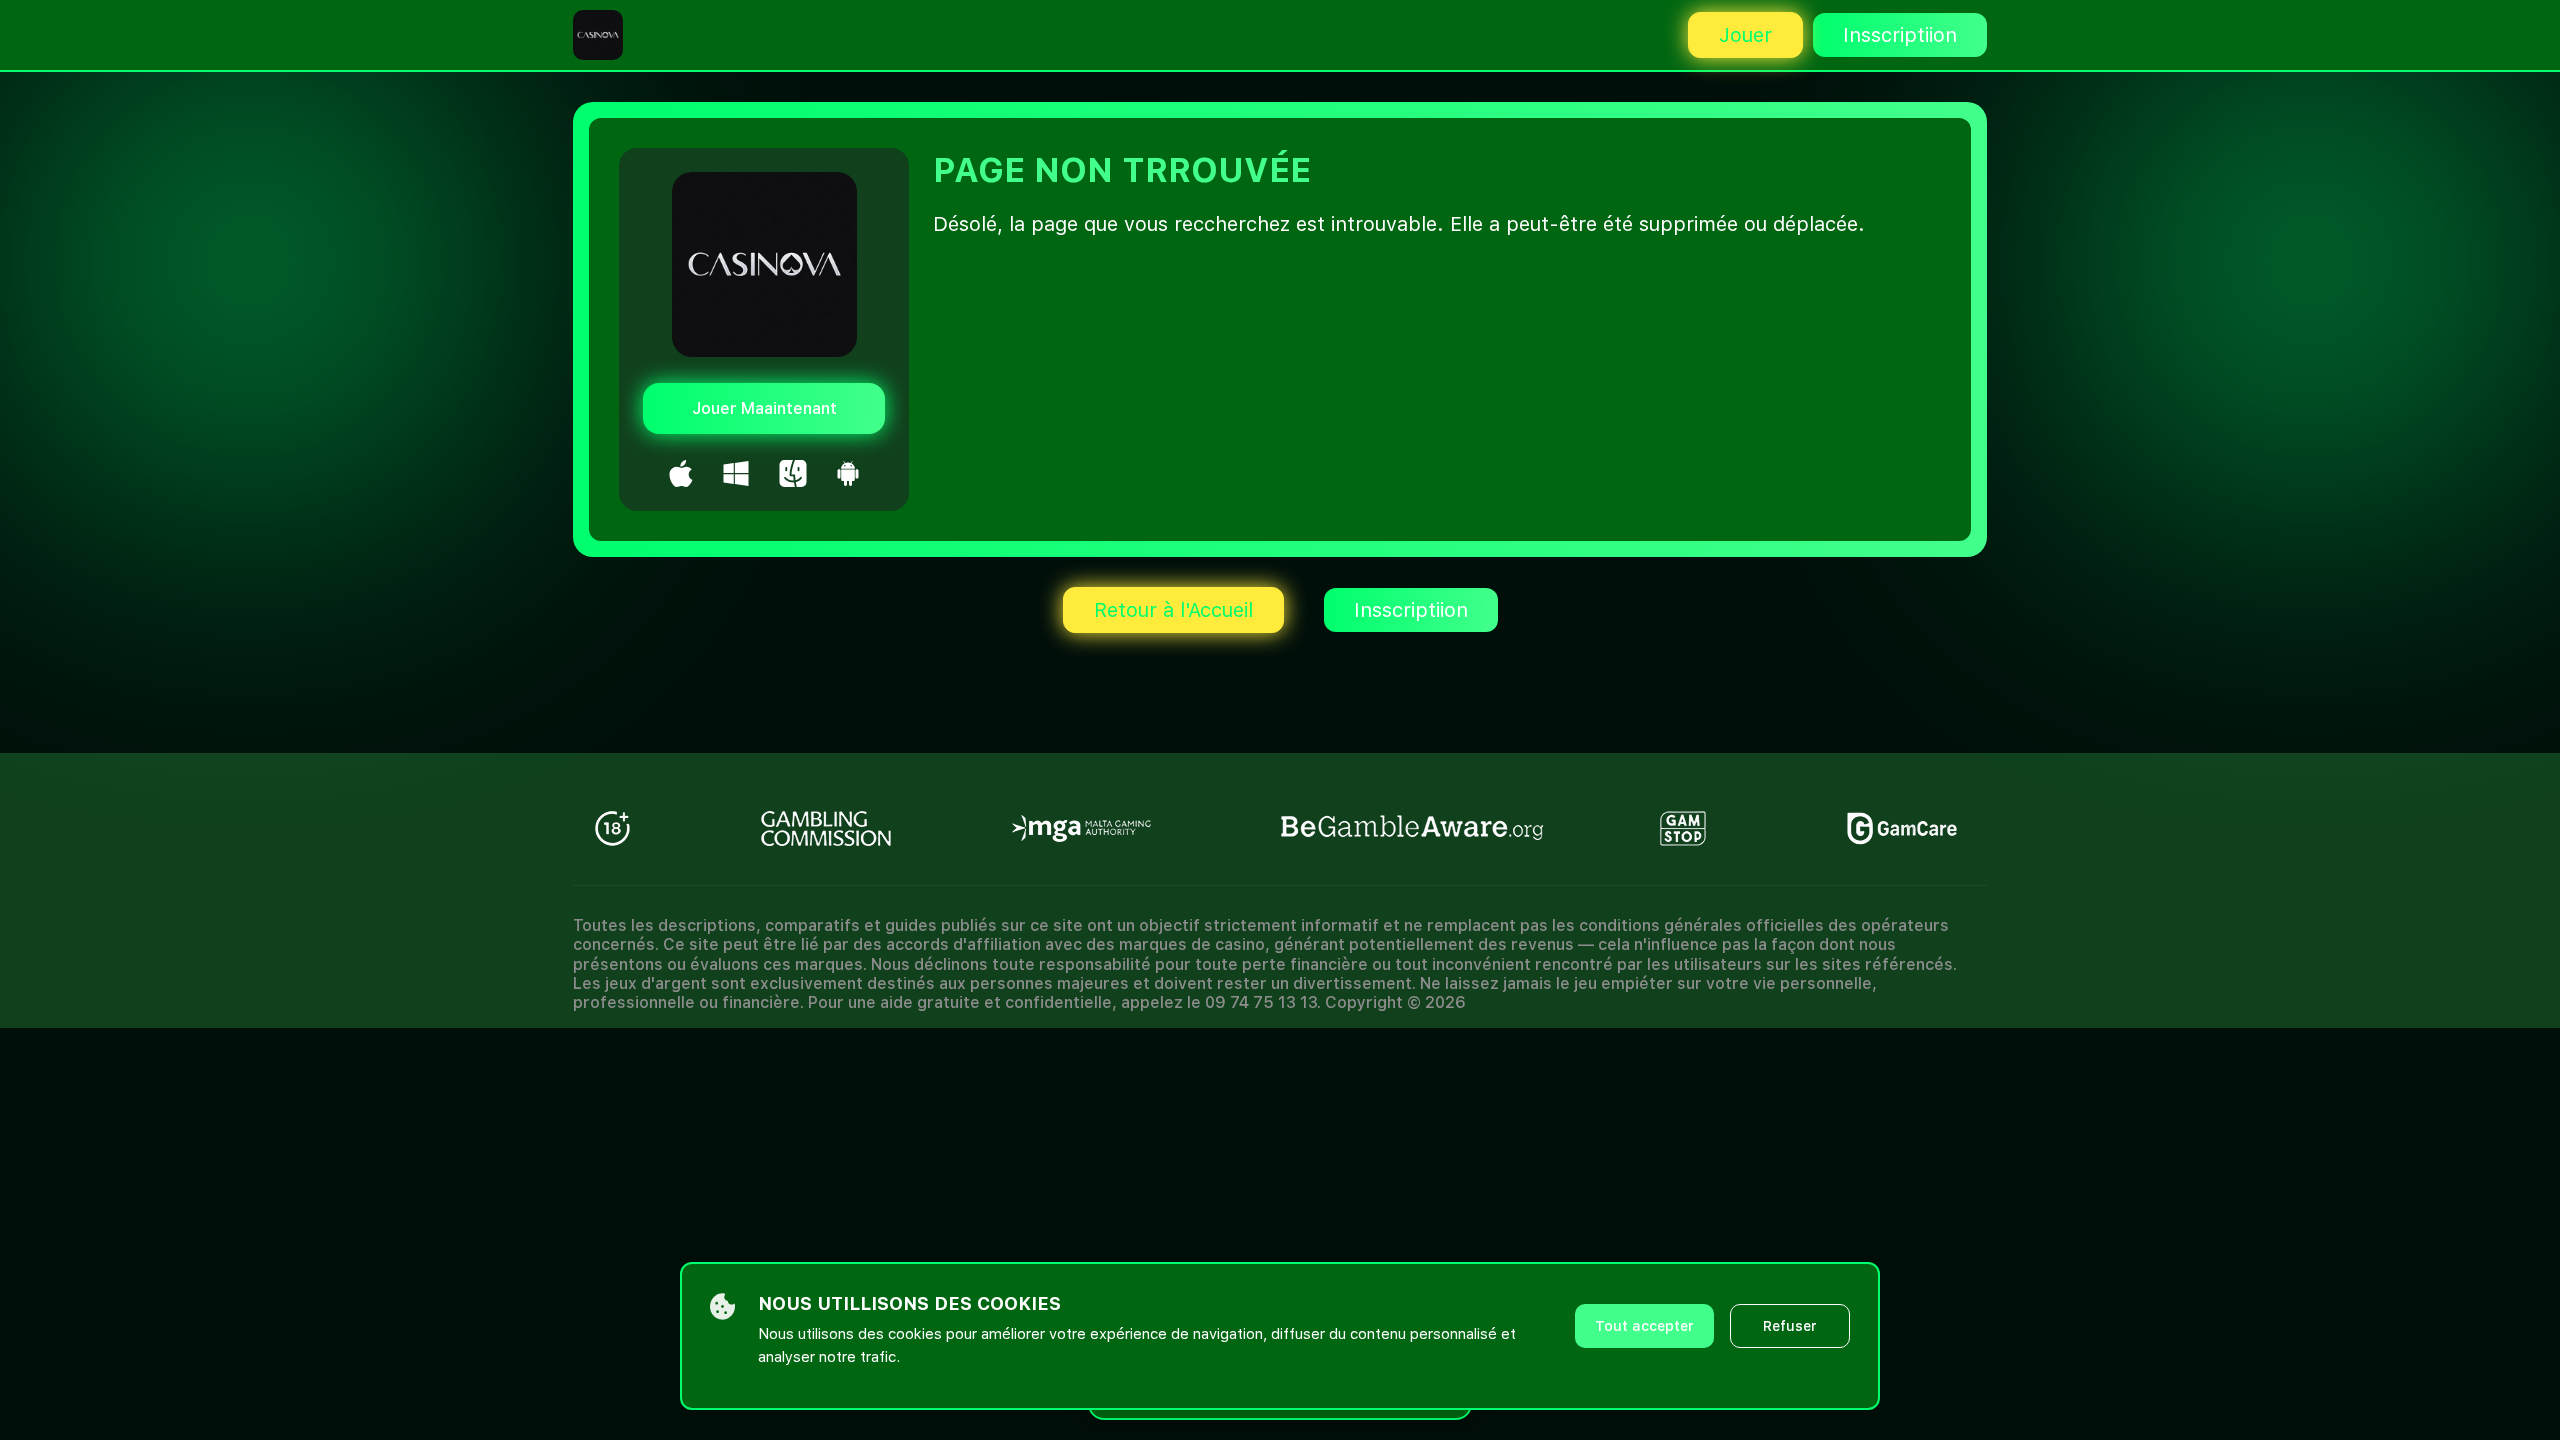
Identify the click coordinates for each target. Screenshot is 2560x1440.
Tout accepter (1644, 1326)
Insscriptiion (1900, 35)
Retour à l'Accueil (1173, 610)
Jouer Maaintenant (764, 408)
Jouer (1745, 35)
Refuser (1790, 1326)
